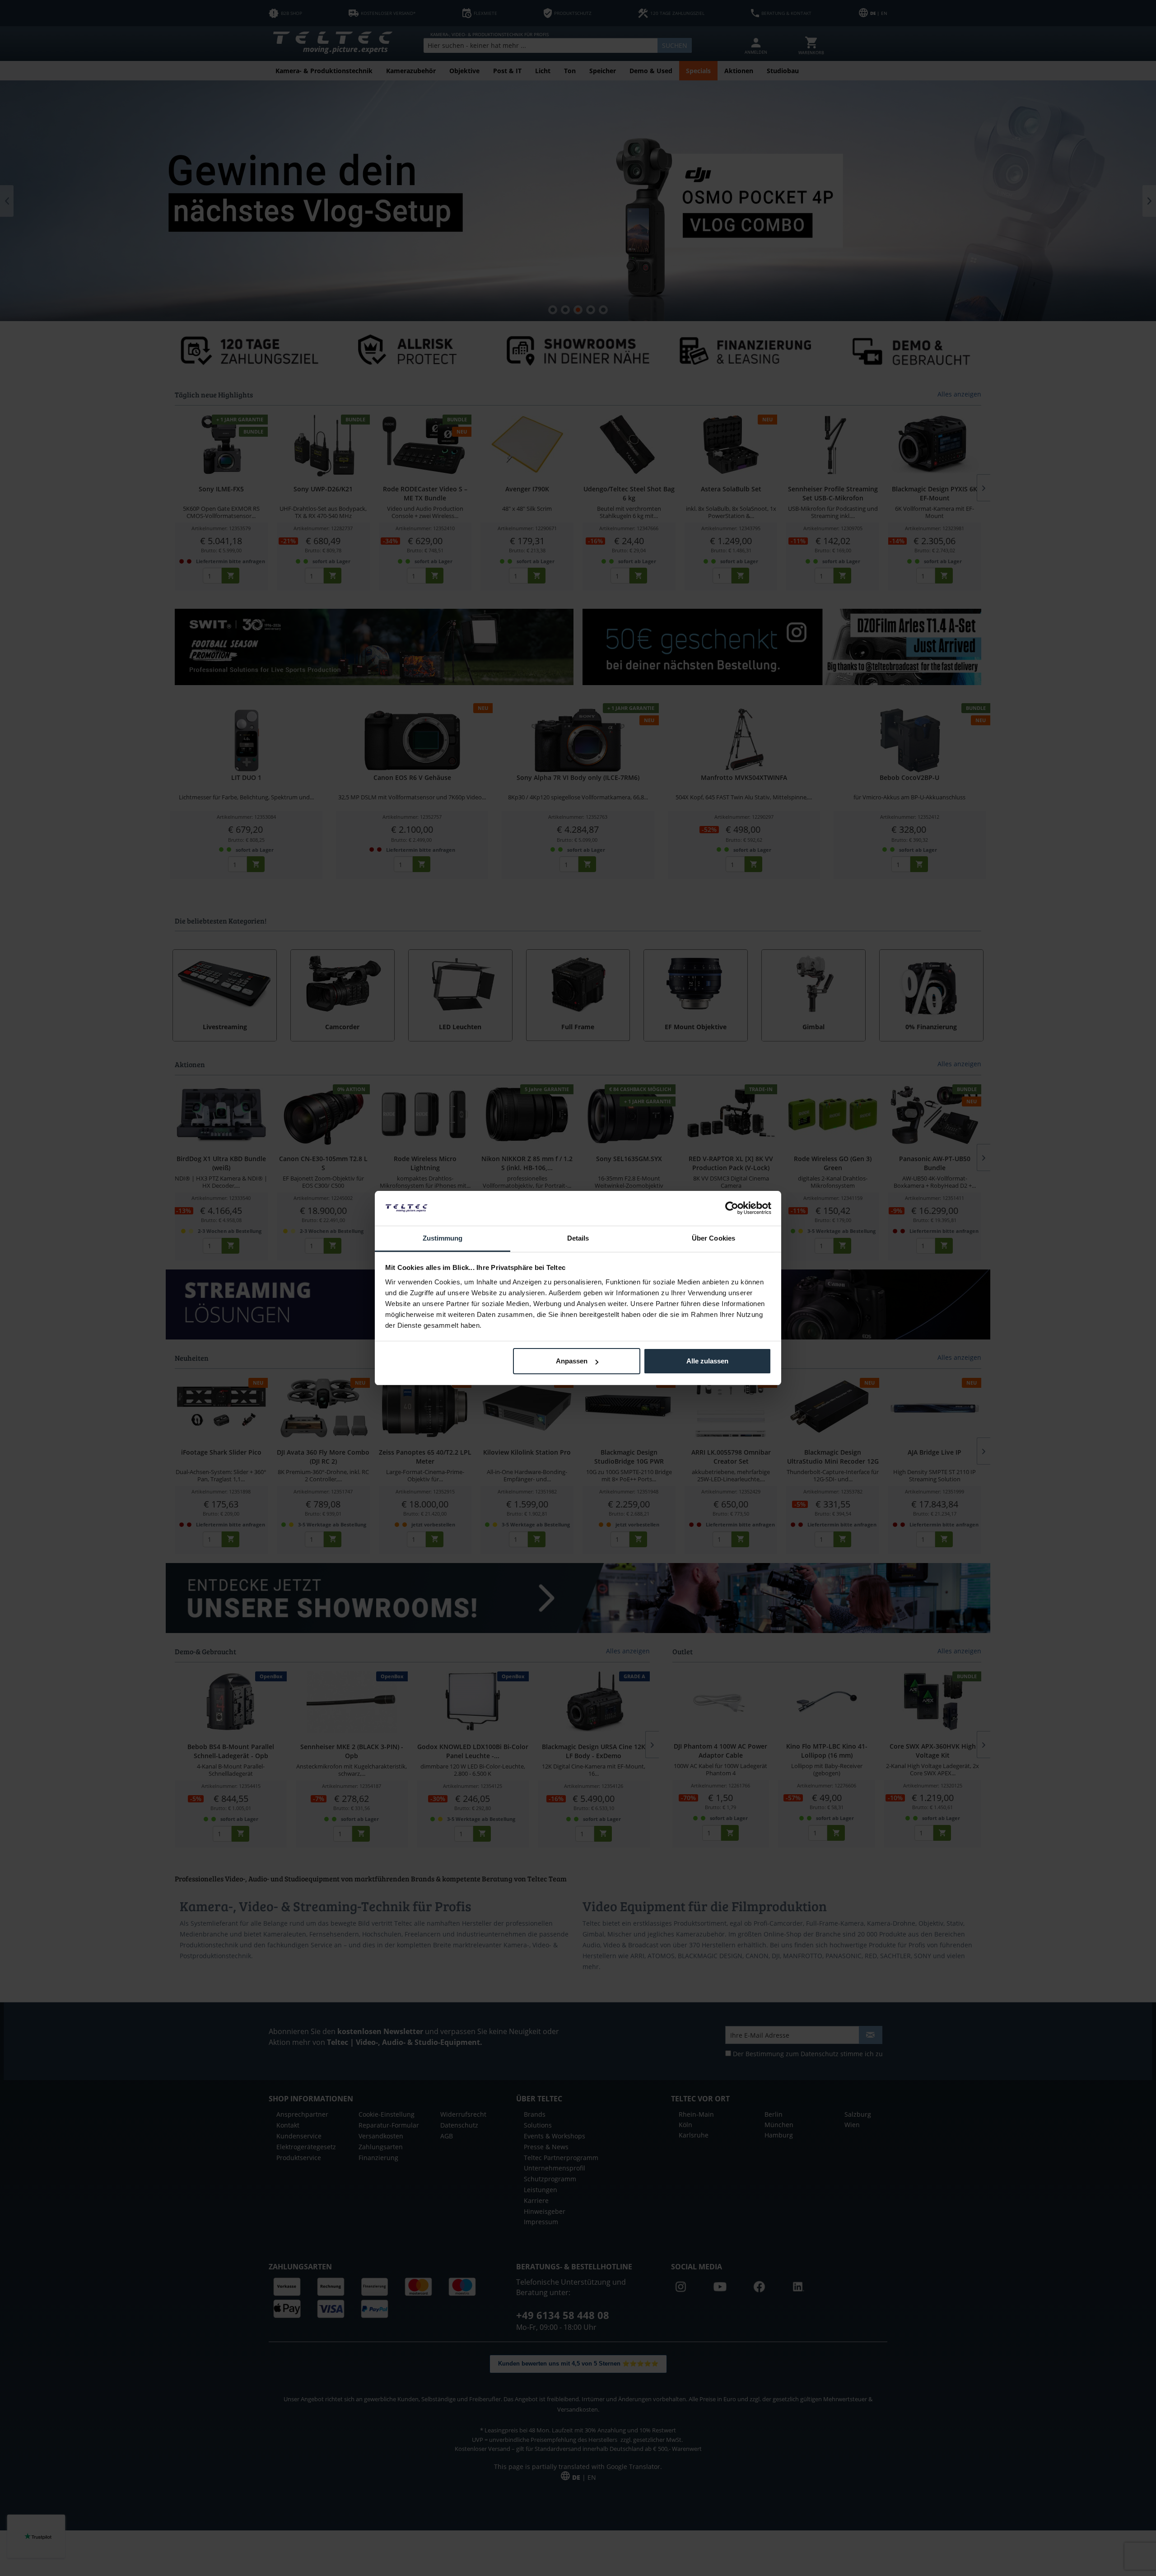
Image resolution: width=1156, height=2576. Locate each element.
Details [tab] (578, 1238)
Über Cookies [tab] (713, 1238)
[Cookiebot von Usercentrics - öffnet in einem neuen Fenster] (732, 1208)
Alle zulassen (707, 1361)
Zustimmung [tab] (443, 1238)
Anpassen (572, 1361)
